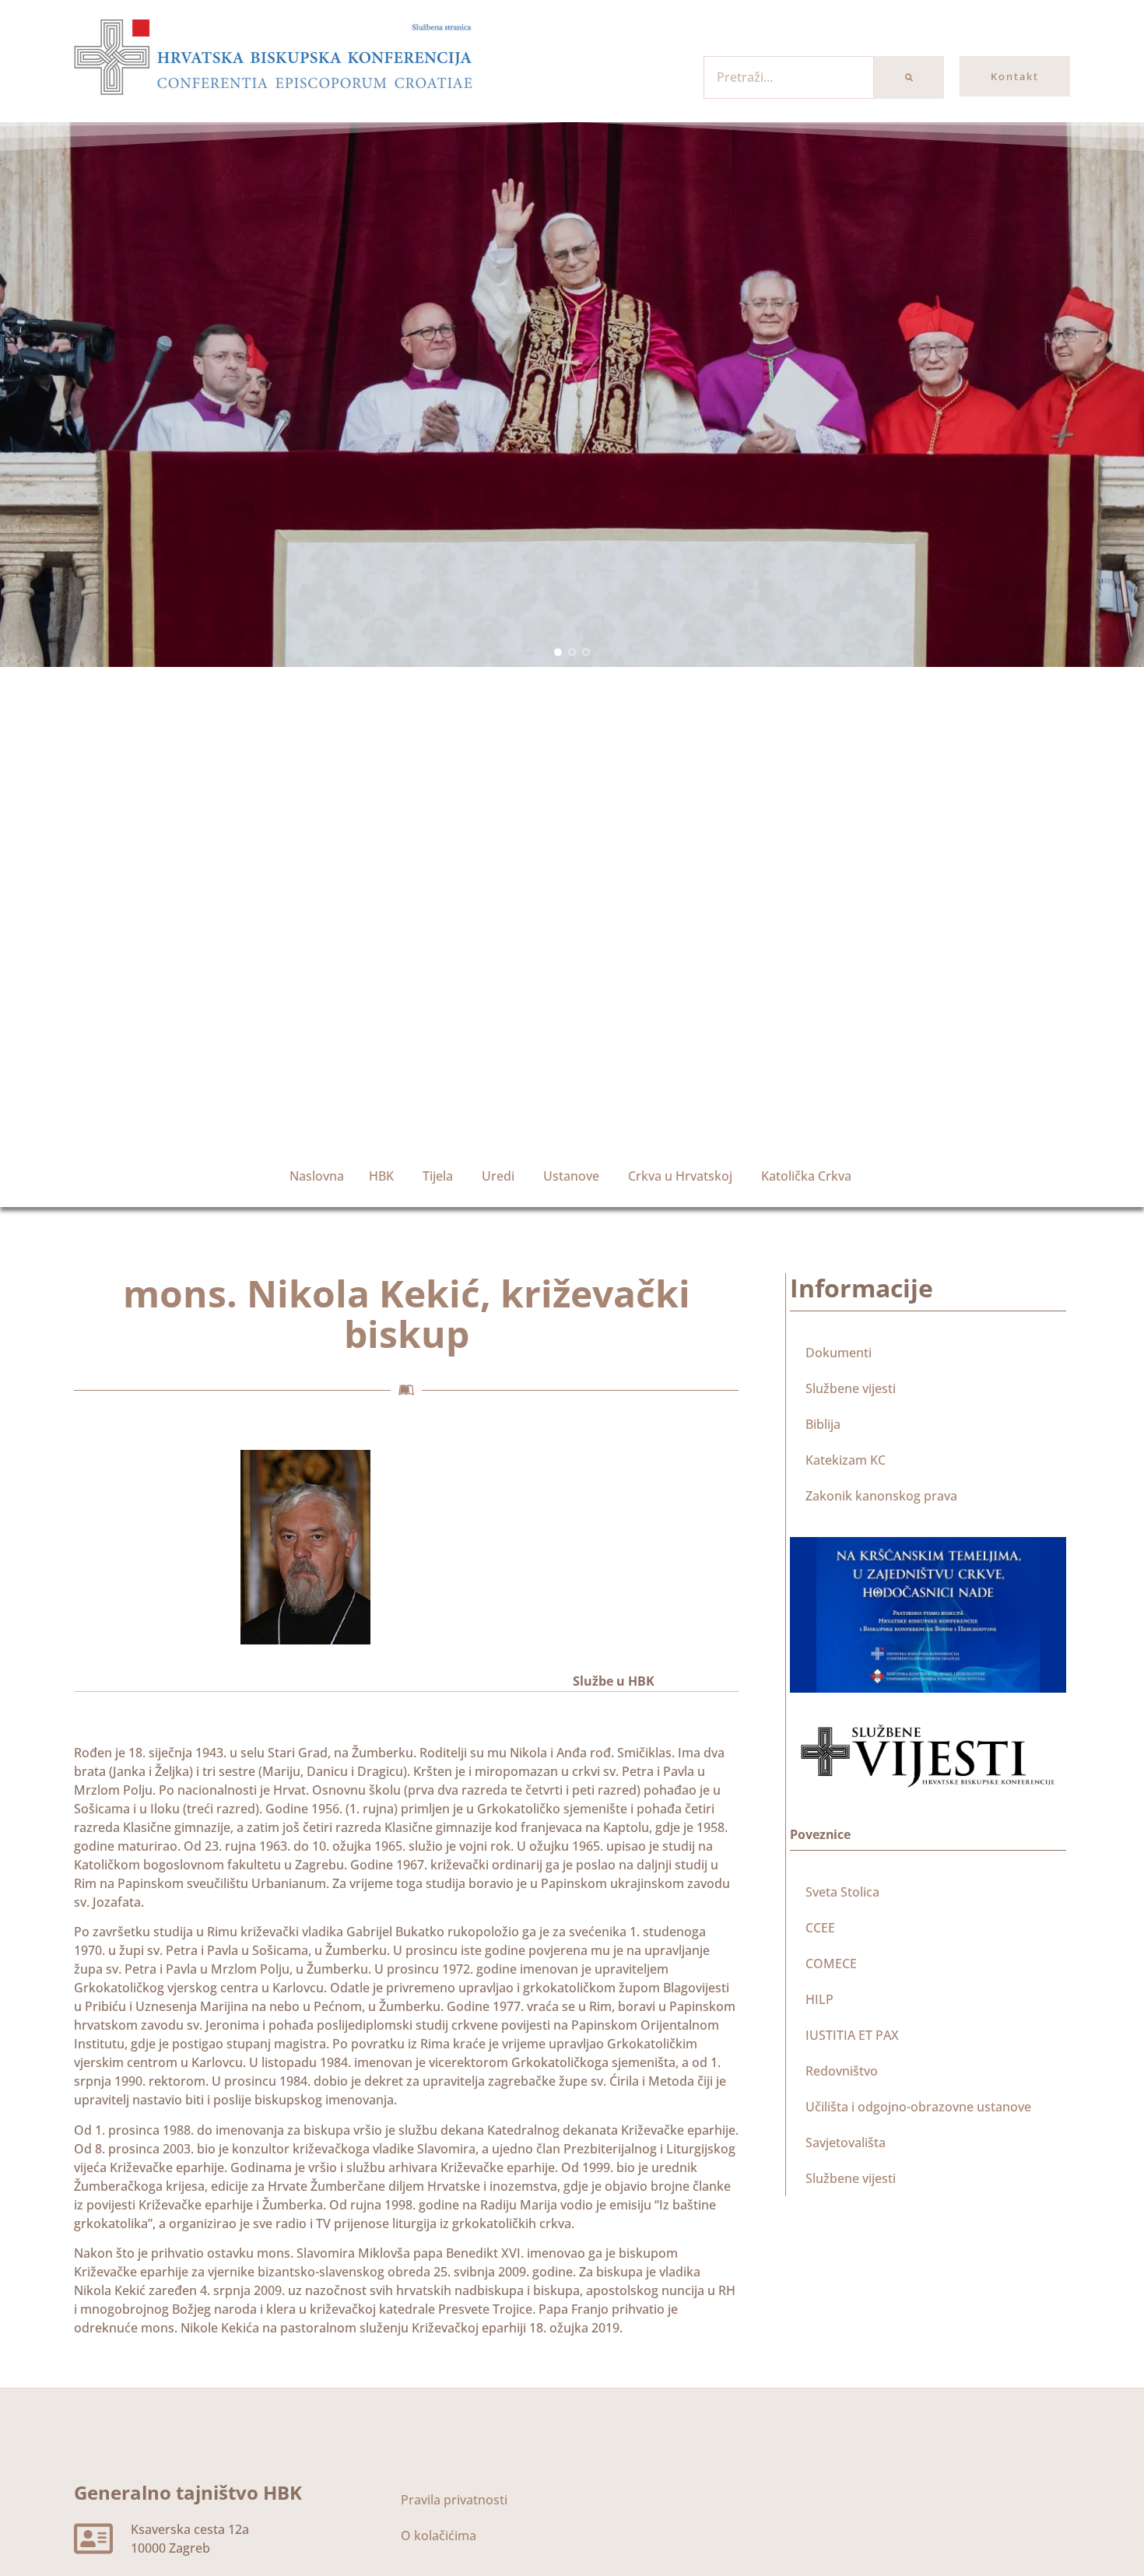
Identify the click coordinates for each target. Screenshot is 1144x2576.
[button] (558, 652)
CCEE (820, 1928)
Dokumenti (839, 1353)
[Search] (909, 77)
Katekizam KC (846, 1460)
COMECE (831, 1964)
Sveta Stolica (842, 1892)
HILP (819, 1999)
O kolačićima (439, 2536)
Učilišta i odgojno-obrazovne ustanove (918, 2107)
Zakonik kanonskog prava (881, 1496)
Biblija (823, 1424)
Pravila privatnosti (454, 2500)
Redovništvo (842, 2071)
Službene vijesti (851, 1388)
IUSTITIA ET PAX (852, 2035)
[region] (572, 395)
